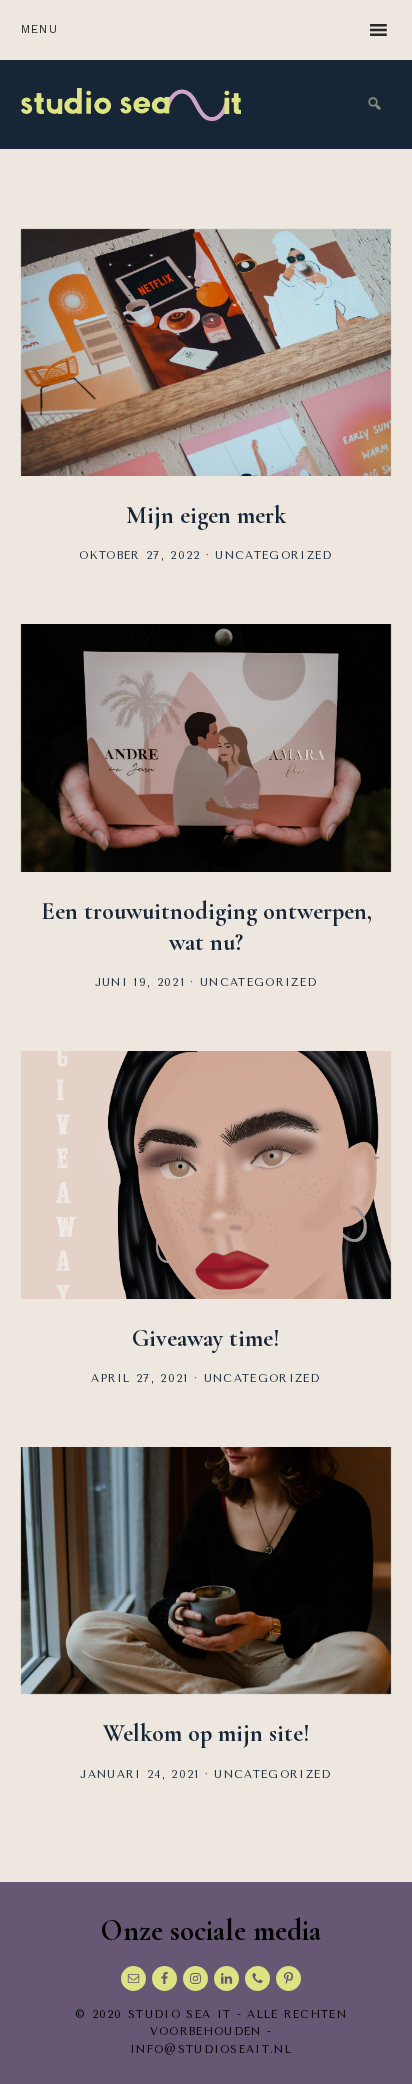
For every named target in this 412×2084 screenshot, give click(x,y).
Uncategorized (273, 555)
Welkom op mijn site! (206, 1733)
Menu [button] (40, 29)
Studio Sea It (131, 104)
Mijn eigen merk (206, 515)
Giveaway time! (206, 1338)
